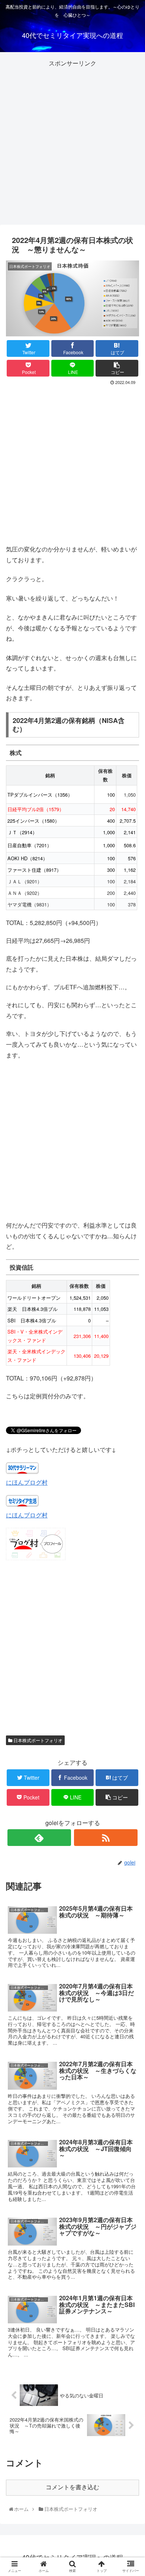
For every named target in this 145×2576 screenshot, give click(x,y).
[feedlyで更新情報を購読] (39, 1838)
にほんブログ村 (27, 1482)
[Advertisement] (72, 141)
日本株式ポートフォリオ (37, 1740)
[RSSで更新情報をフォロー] (106, 1838)
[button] (131, 1395)
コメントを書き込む (72, 2487)
